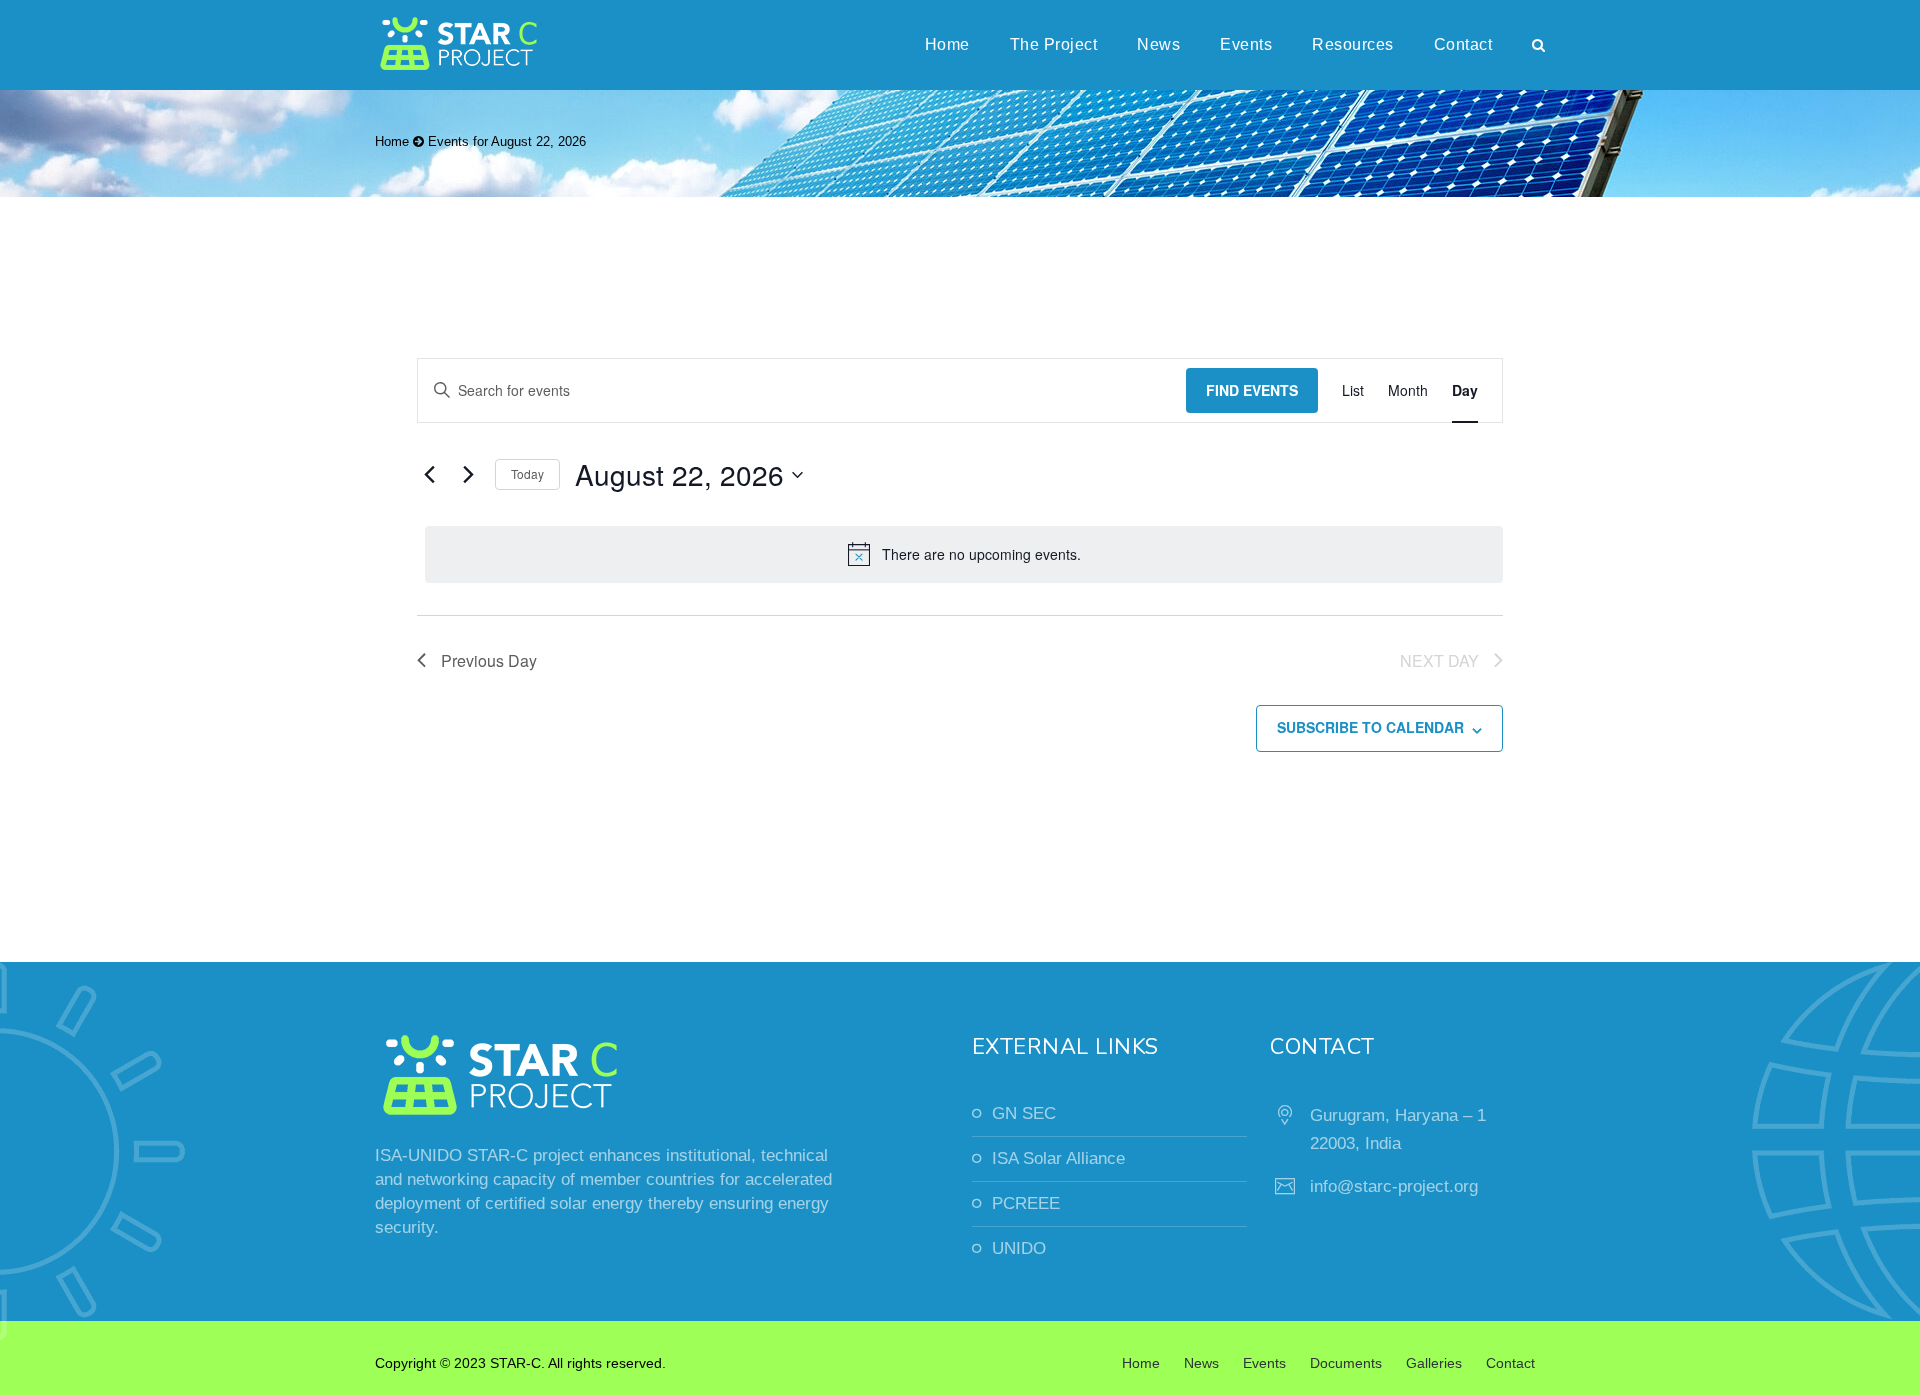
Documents (1346, 1363)
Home (947, 44)
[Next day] (468, 475)
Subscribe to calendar (1370, 727)
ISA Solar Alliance (1058, 1158)
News (1158, 44)
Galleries (1434, 1363)
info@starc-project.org (1394, 1186)
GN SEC (1024, 1113)
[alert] (964, 554)
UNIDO (1019, 1248)
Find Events (1252, 390)
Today (527, 473)
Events (1246, 44)
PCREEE (1026, 1203)
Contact (1463, 44)
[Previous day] (429, 475)
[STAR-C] (460, 45)
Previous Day (489, 660)
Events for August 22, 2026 (507, 141)
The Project (1054, 44)
